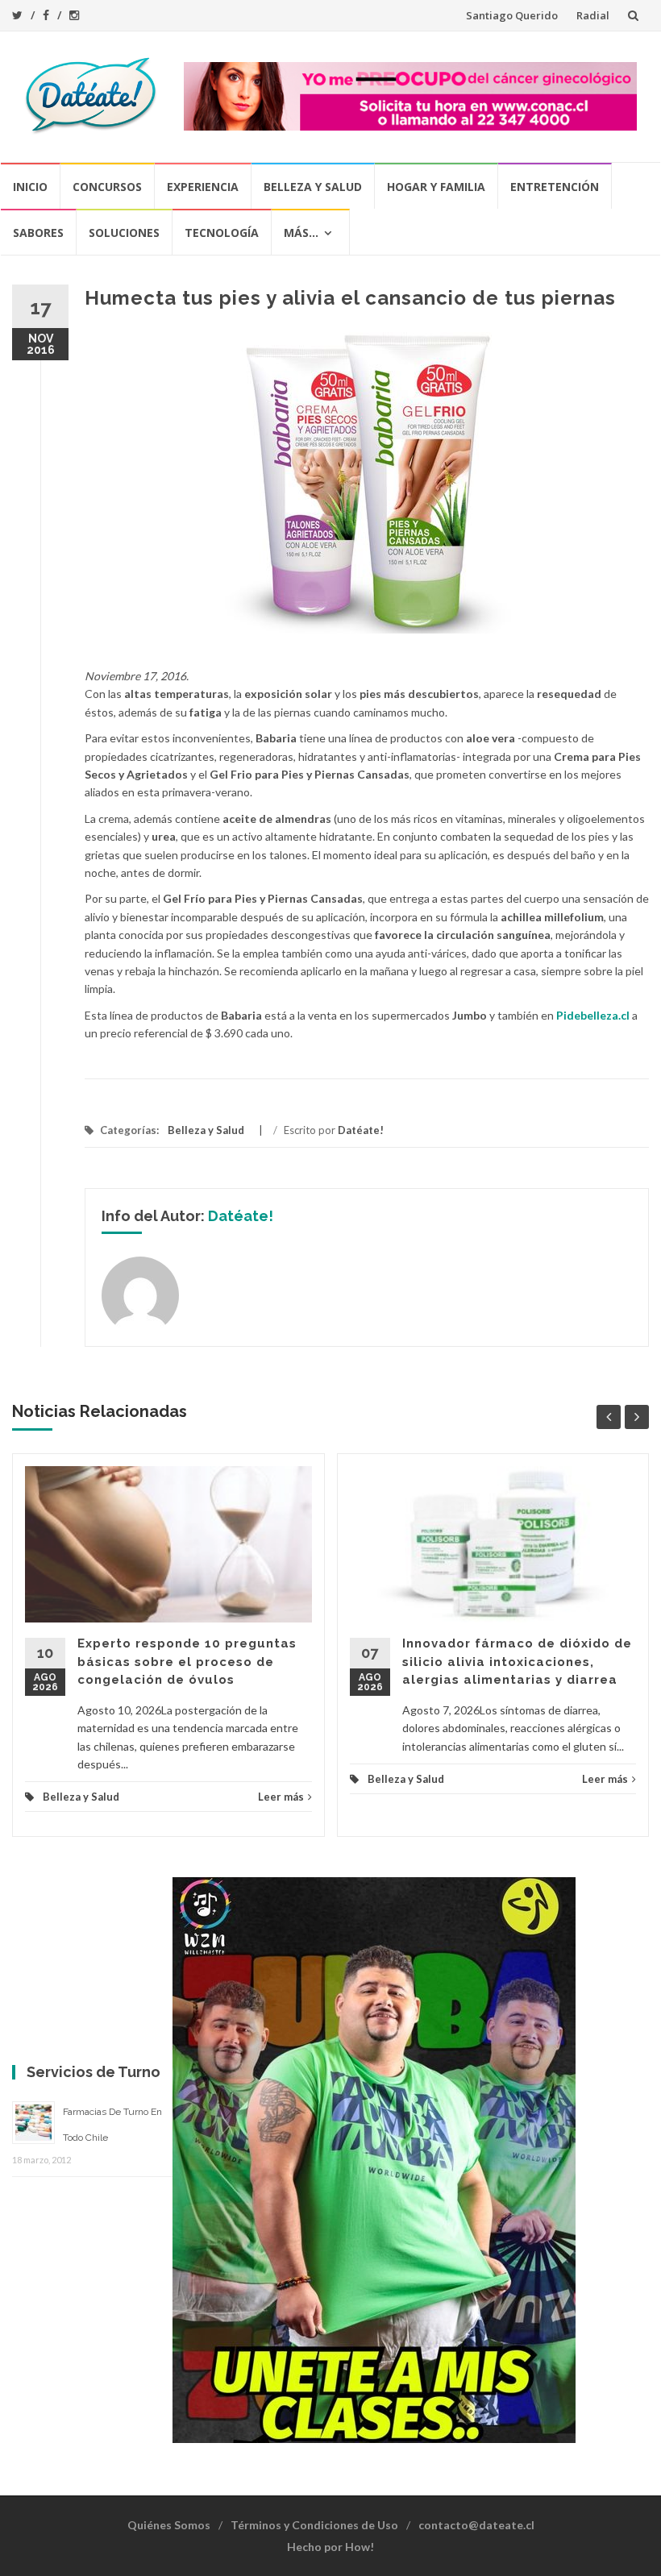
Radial (593, 15)
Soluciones (124, 233)
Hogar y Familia (436, 187)
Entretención (555, 187)
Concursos (107, 187)
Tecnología (222, 233)
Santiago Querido (512, 15)
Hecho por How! (330, 2547)
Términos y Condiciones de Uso (314, 2525)
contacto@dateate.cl (476, 2525)
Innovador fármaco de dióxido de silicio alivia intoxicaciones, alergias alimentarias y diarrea (517, 1662)
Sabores (38, 233)
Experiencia (203, 187)
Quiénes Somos (169, 2525)
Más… (301, 233)
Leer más (281, 1797)
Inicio (30, 187)
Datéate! (361, 1130)
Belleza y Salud (313, 187)
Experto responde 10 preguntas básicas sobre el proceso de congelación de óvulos (187, 1662)
